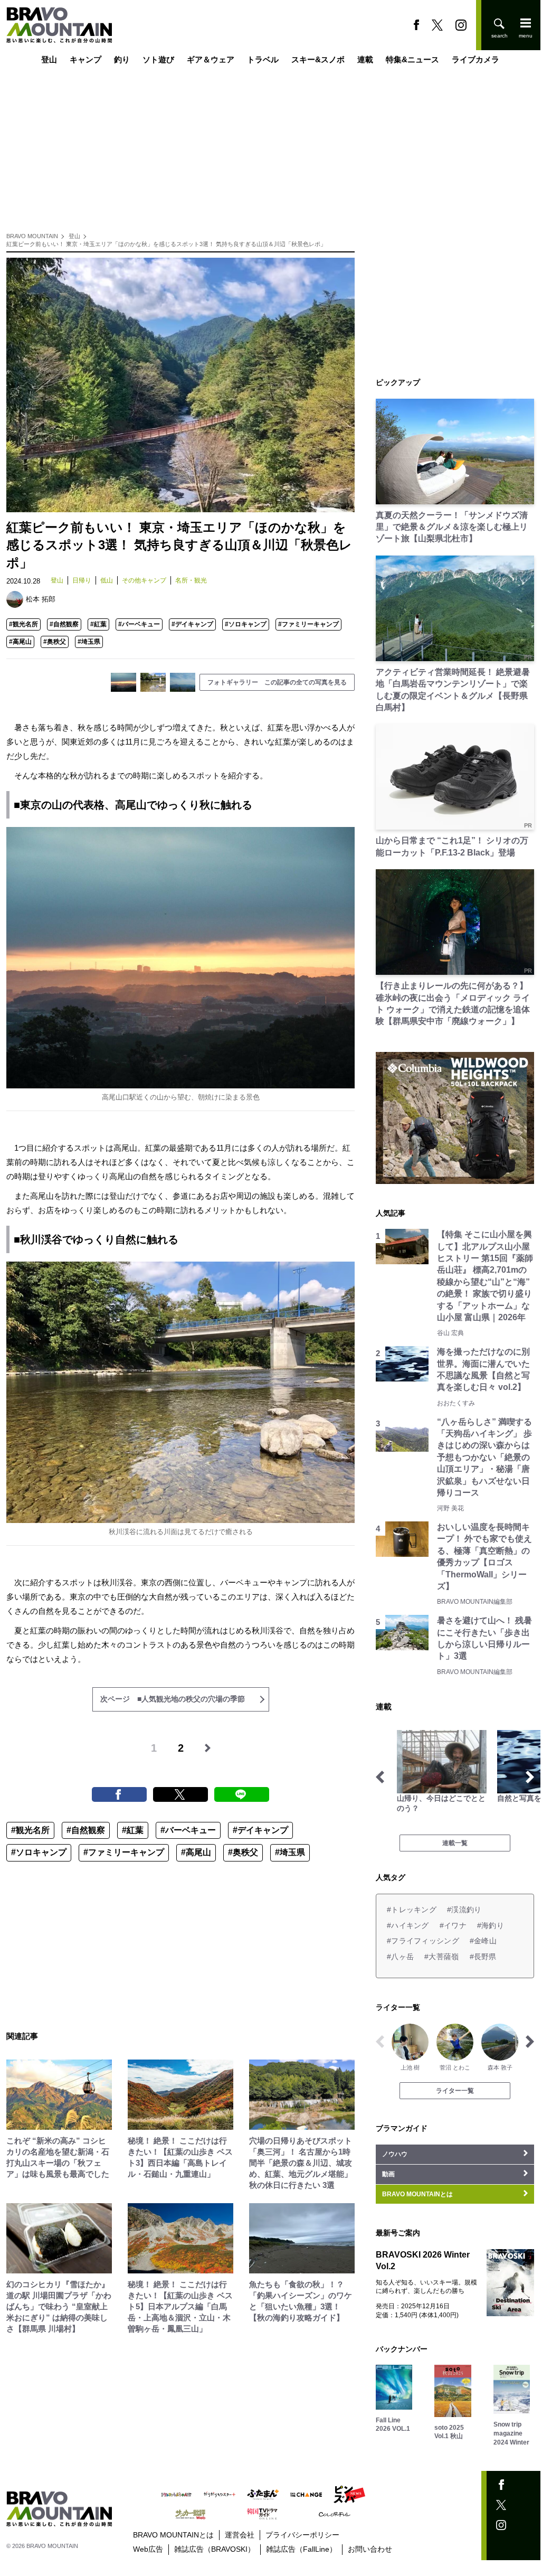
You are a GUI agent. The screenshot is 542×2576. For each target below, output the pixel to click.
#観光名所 (23, 624)
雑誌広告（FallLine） (301, 2549)
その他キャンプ (144, 580)
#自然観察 (64, 624)
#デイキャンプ (192, 624)
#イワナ (453, 1925)
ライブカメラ (476, 59)
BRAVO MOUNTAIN (32, 236)
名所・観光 (191, 580)
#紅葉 (98, 624)
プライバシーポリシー (302, 2535)
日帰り (82, 580)
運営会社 (240, 2535)
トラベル (263, 59)
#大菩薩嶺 (441, 1957)
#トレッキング (412, 1910)
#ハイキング (408, 1925)
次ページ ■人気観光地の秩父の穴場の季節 (173, 1699)
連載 (365, 59)
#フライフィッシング (423, 1941)
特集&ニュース (412, 59)
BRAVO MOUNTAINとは (173, 2535)
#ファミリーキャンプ (308, 624)
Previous (380, 1777)
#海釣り (491, 1925)
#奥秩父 (55, 642)
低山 (107, 580)
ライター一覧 (455, 2091)
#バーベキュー (139, 624)
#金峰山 (483, 1941)
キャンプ (85, 59)
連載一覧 (455, 1843)
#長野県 (483, 1957)
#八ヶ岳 (400, 1957)
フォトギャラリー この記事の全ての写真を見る (277, 682)
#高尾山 (20, 642)
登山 (49, 59)
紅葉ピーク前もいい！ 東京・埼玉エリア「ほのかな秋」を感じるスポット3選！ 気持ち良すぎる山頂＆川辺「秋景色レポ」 (166, 244)
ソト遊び (158, 59)
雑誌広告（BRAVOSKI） (215, 2549)
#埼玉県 (89, 642)
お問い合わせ (370, 2549)
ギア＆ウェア (211, 59)
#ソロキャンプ (246, 624)
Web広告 (148, 2549)
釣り (122, 59)
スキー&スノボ (318, 59)
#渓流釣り (464, 1910)
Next (530, 1777)
